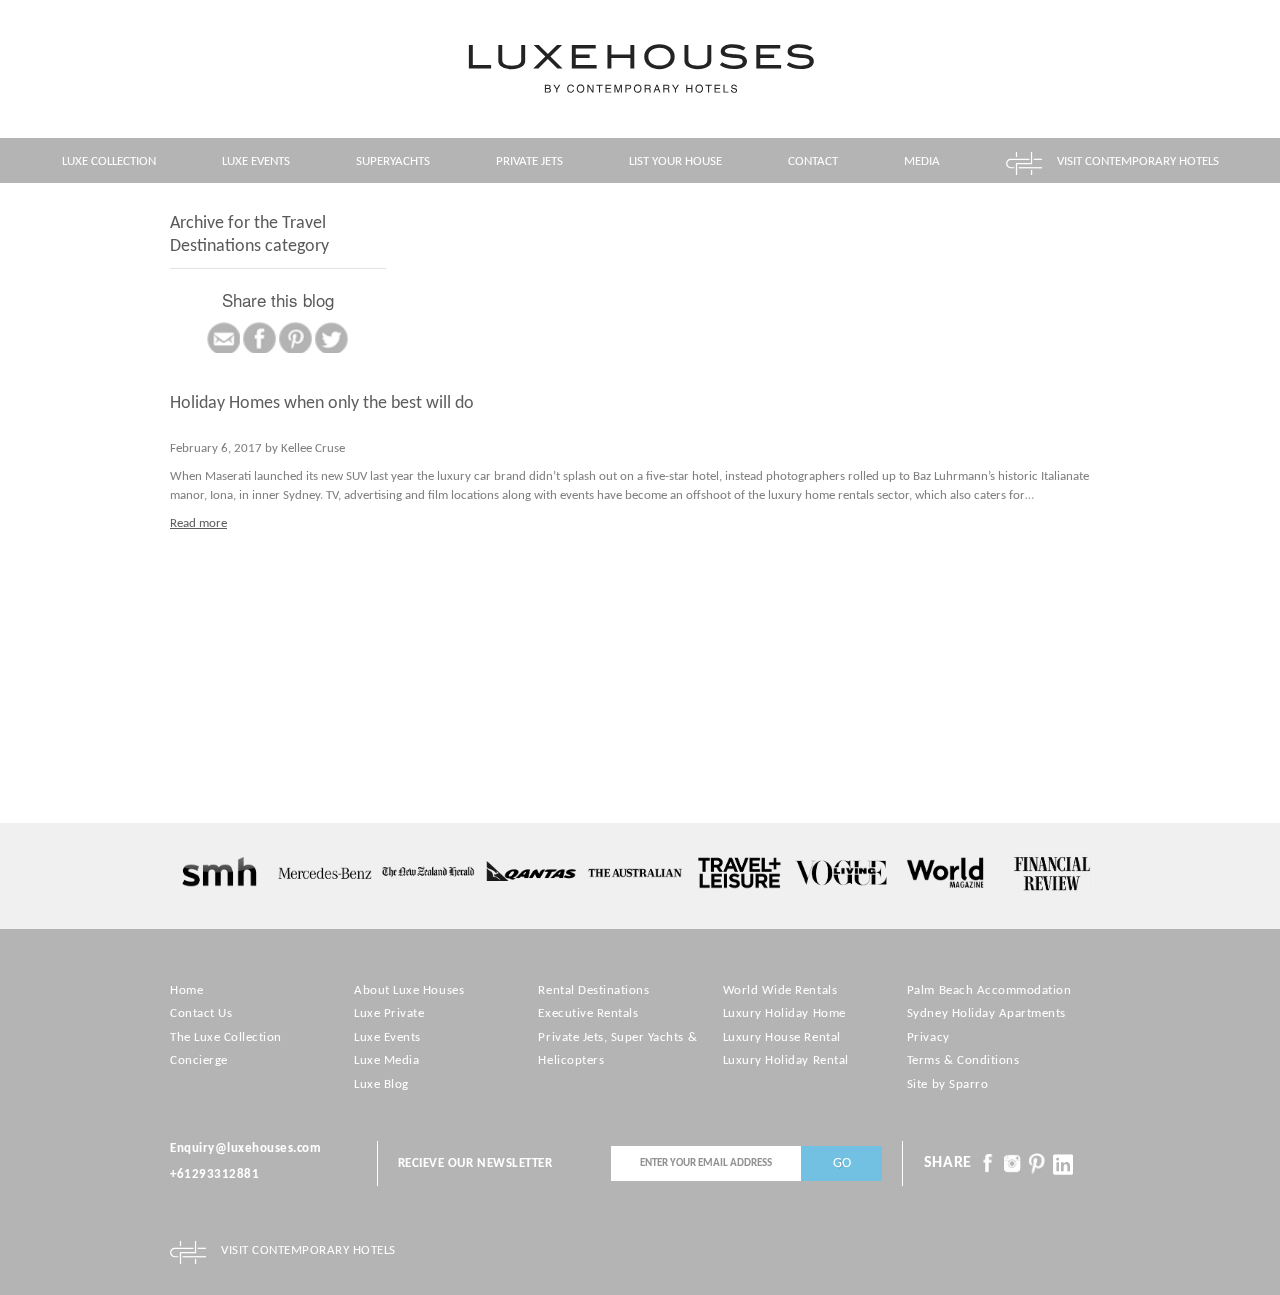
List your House (675, 161)
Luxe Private (389, 1013)
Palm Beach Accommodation (989, 990)
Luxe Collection (109, 161)
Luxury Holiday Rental (786, 1060)
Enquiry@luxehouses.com (245, 1148)
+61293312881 (214, 1174)
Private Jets (529, 161)
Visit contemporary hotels (1138, 161)
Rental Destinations (593, 990)
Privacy (928, 1037)
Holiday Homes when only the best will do (322, 403)
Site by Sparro (947, 1084)
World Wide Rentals (780, 990)
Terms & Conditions (963, 1060)
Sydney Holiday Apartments (986, 1013)
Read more (198, 523)
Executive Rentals (588, 1013)
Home (186, 990)
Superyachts (393, 161)
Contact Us (201, 1013)
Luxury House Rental (782, 1037)
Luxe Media (386, 1060)
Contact (813, 161)
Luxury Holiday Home (784, 1013)
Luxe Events (256, 161)
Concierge (199, 1060)
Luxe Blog (381, 1084)
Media (922, 161)
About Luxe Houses (409, 990)
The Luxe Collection (226, 1037)
